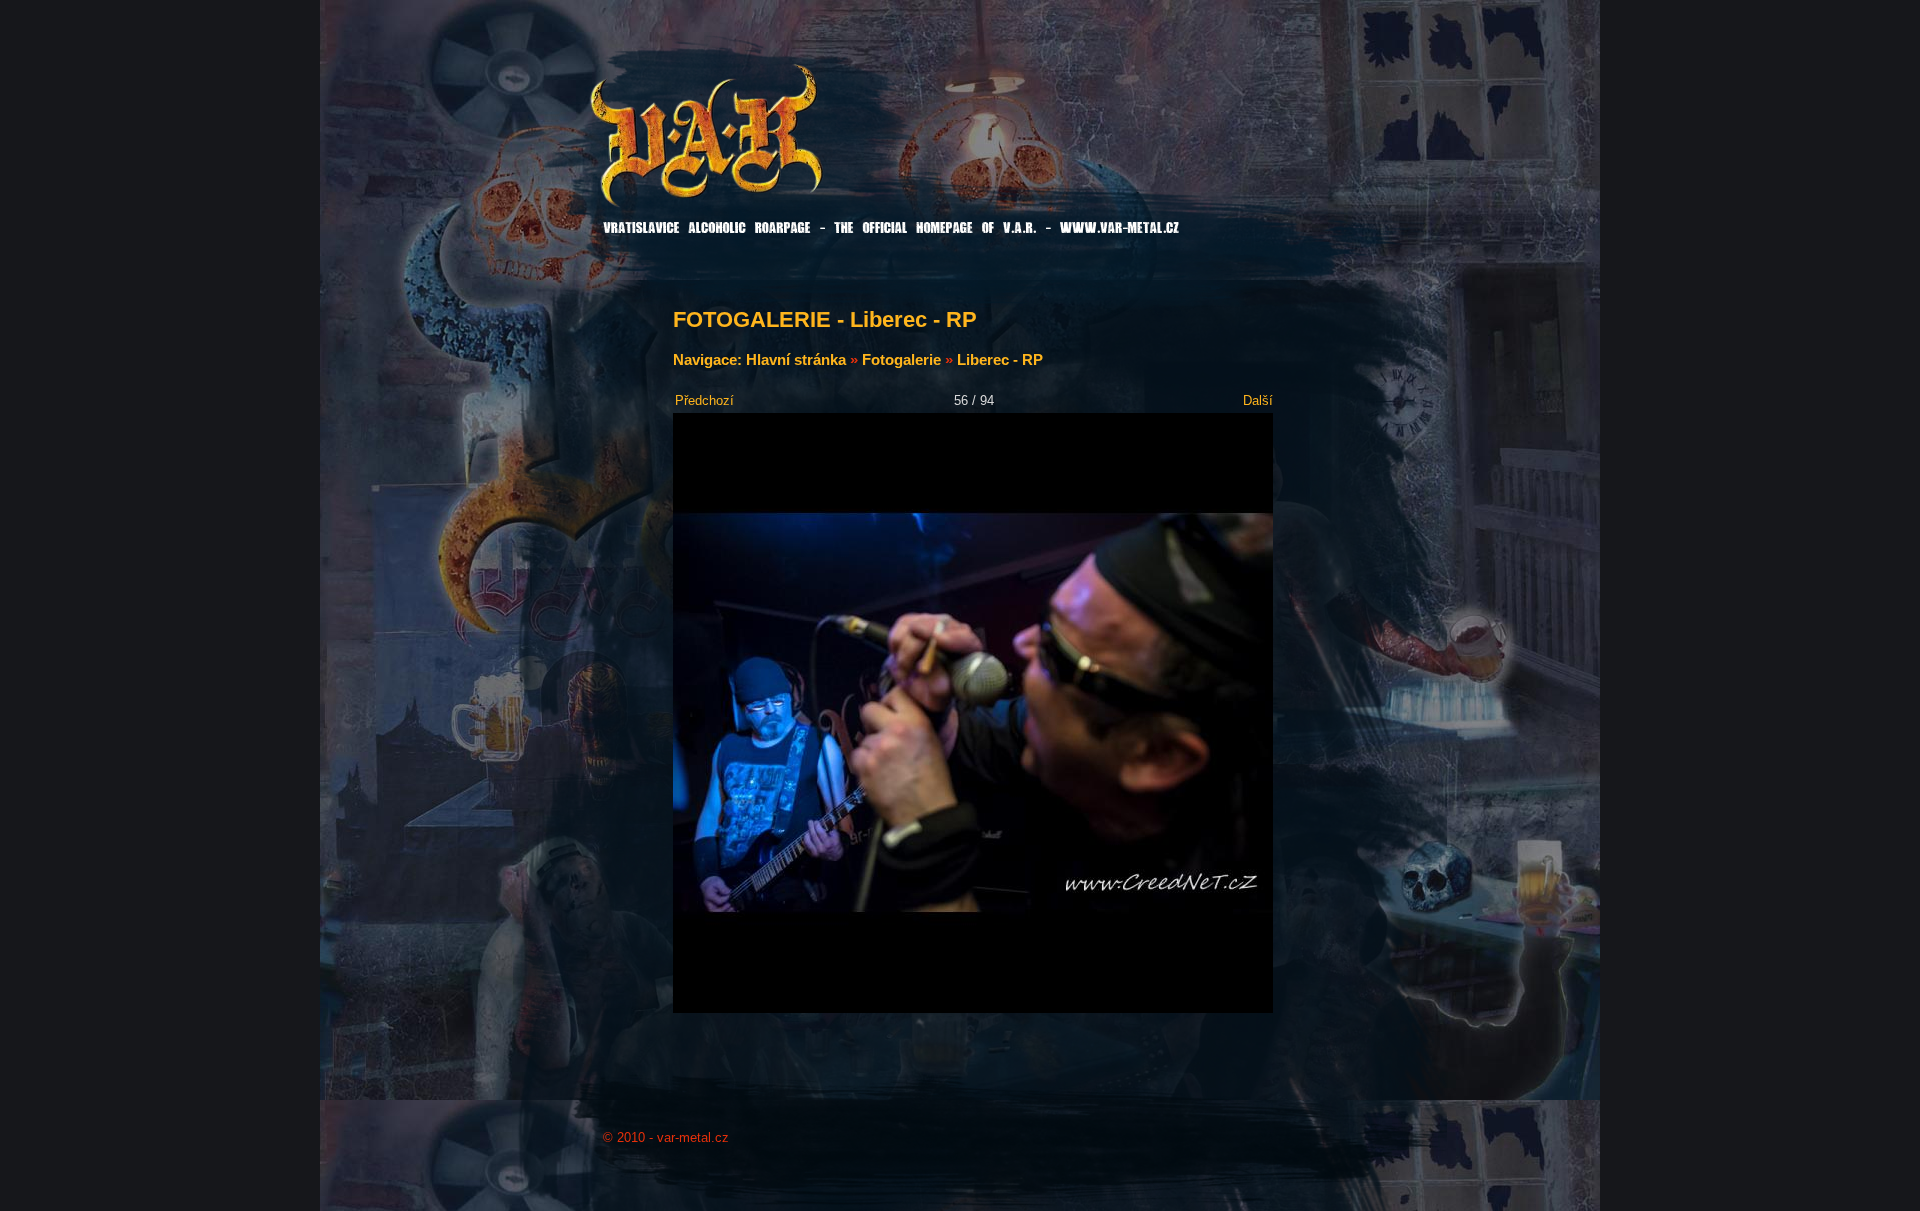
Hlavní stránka (796, 359)
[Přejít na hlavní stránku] (757, 149)
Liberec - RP (1000, 359)
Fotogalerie (901, 359)
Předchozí (704, 400)
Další (1258, 400)
